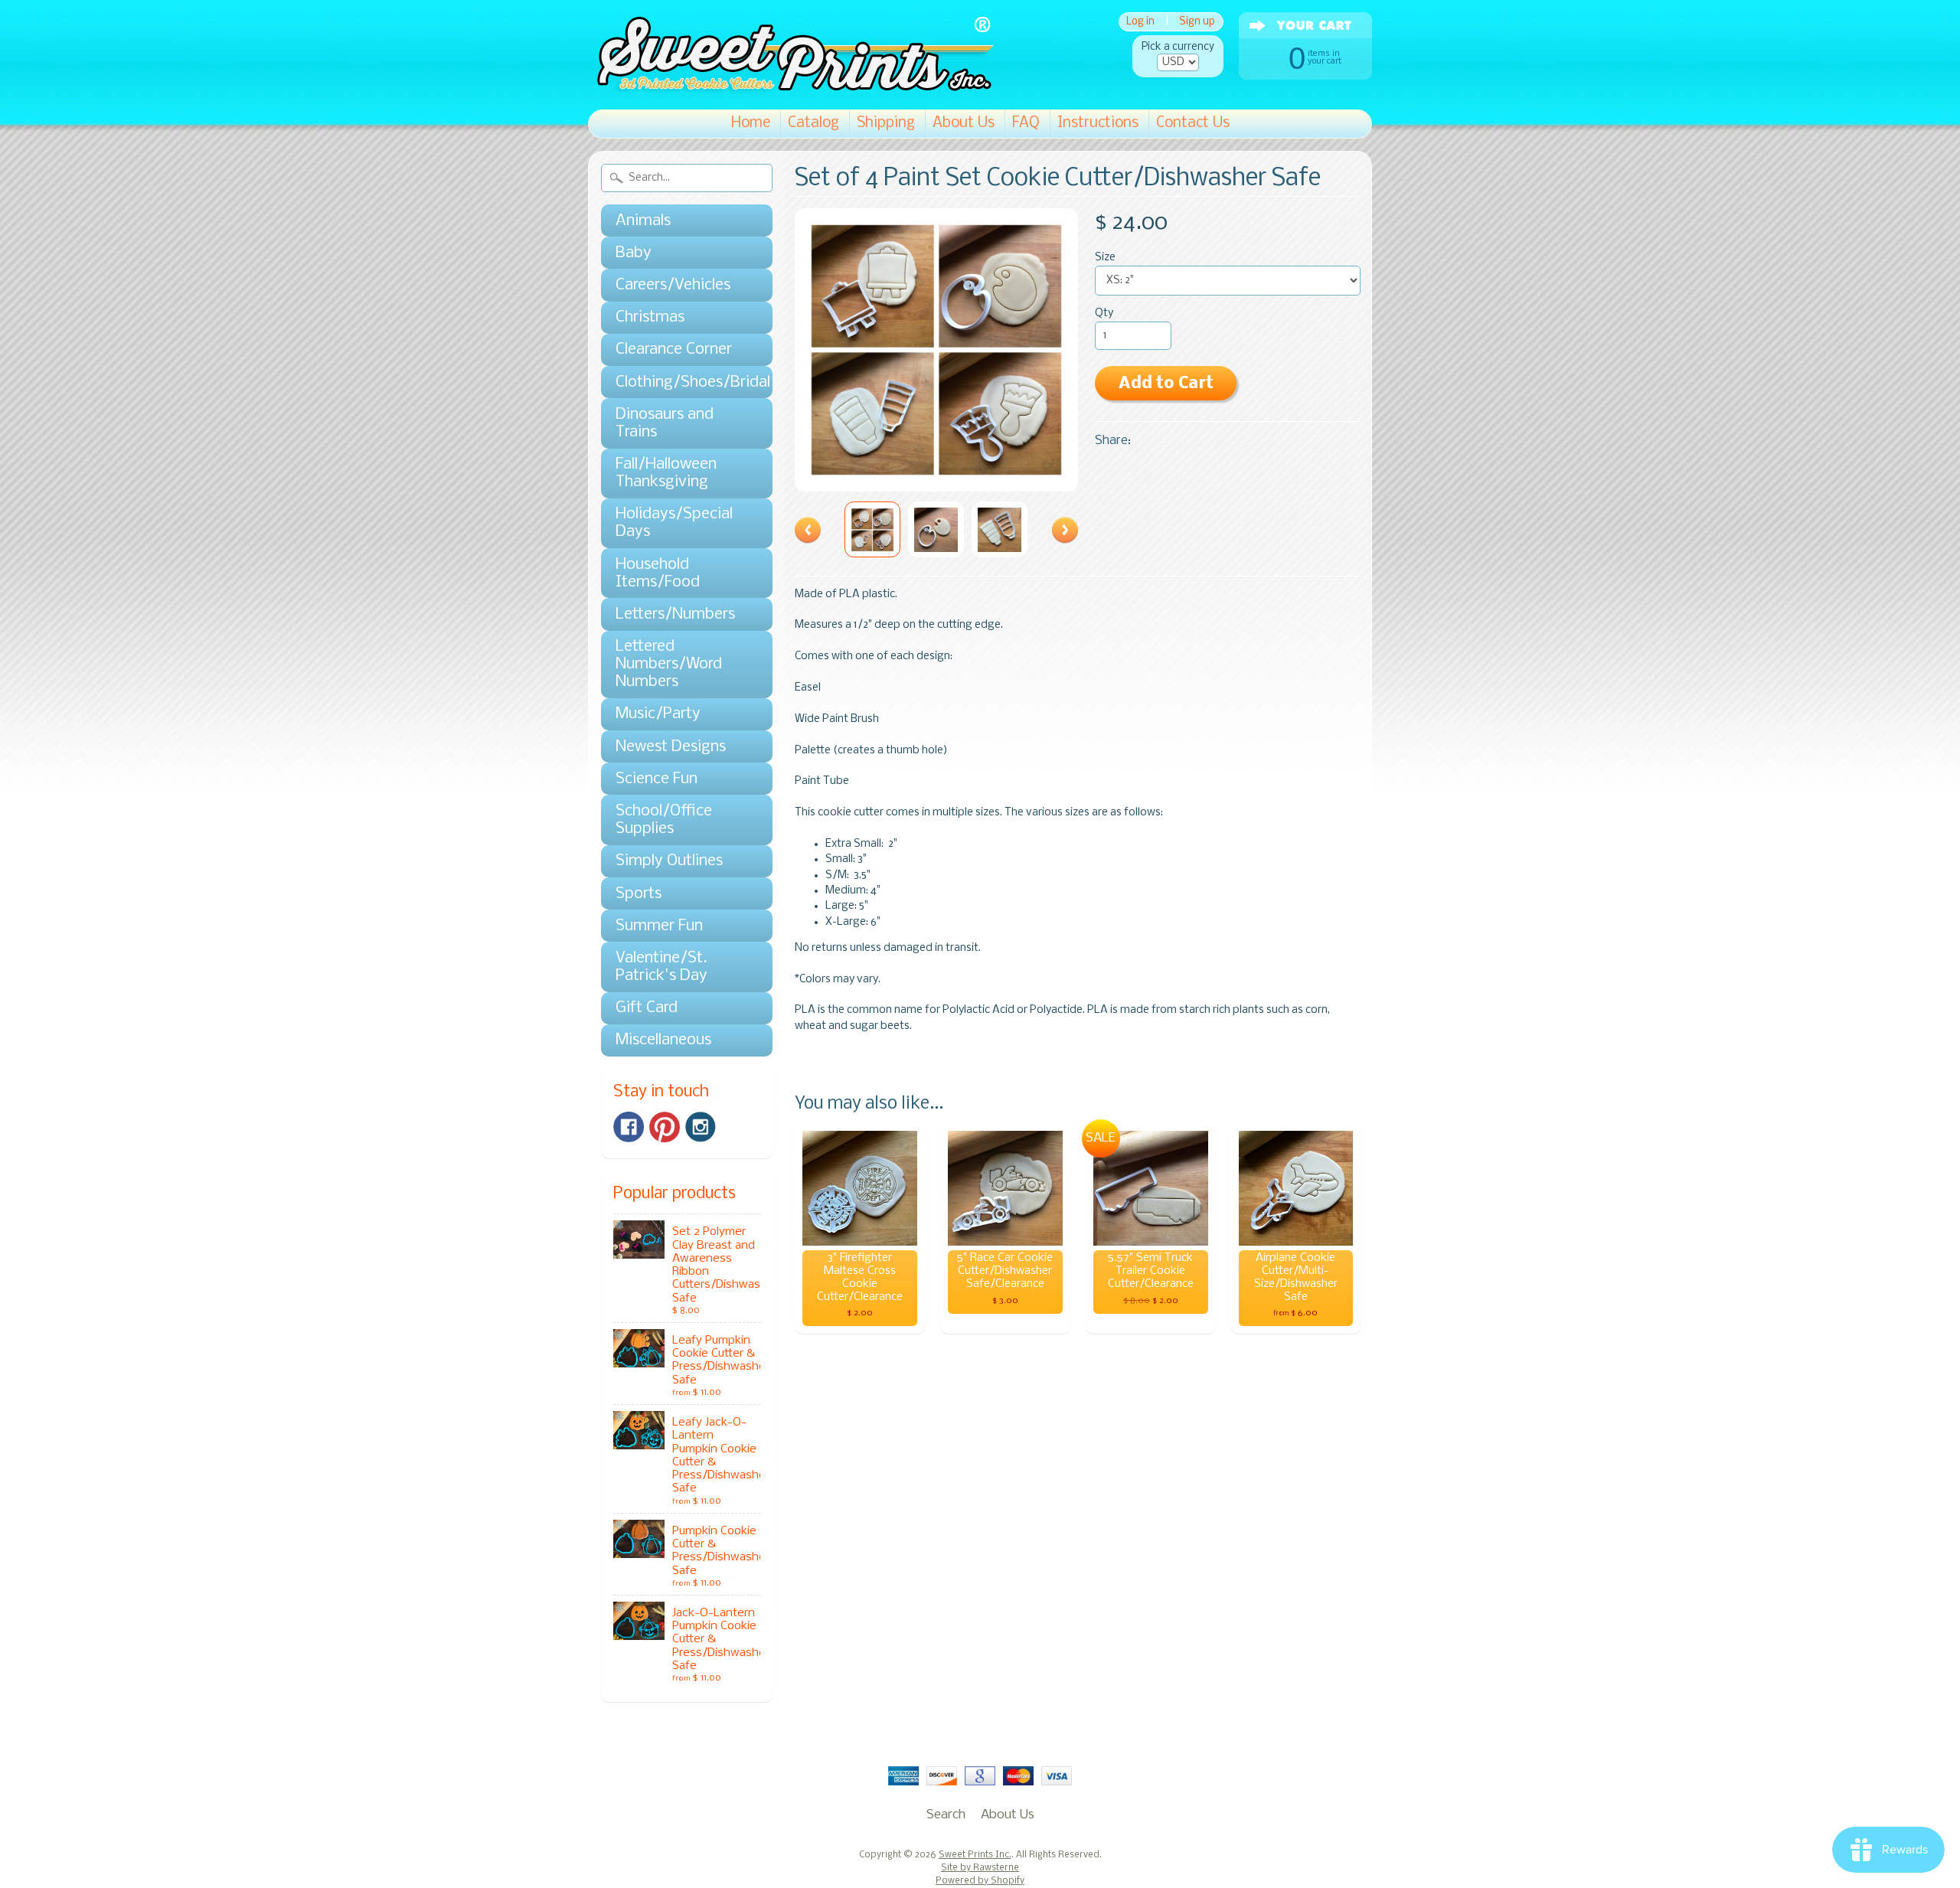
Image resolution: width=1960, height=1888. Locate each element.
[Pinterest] (665, 1127)
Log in (1140, 22)
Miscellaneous (663, 1040)
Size (1105, 258)
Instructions (1098, 123)
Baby (634, 253)
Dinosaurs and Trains (665, 423)
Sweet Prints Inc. (975, 1855)
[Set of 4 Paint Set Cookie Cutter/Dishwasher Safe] (872, 529)
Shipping (886, 123)
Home (751, 123)
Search (946, 1815)
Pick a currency (1178, 47)
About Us (964, 123)
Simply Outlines (669, 861)
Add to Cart (1166, 384)
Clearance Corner (674, 350)
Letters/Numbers (675, 614)
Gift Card (647, 1008)
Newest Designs (671, 747)
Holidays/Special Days (674, 523)
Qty (1104, 314)
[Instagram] (701, 1127)
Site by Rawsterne (980, 1868)
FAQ (1026, 123)
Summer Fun (659, 926)
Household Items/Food (658, 573)
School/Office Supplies (664, 820)
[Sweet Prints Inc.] (791, 88)
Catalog (813, 123)
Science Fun (657, 779)
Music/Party (658, 714)
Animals (643, 221)
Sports (639, 894)
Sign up (1197, 22)
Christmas (650, 317)
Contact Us (1193, 123)
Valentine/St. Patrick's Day (661, 967)
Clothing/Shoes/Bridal (679, 382)
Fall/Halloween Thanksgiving (666, 473)
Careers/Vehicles (673, 285)
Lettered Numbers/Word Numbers (669, 664)
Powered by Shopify (980, 1881)
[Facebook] (629, 1127)
